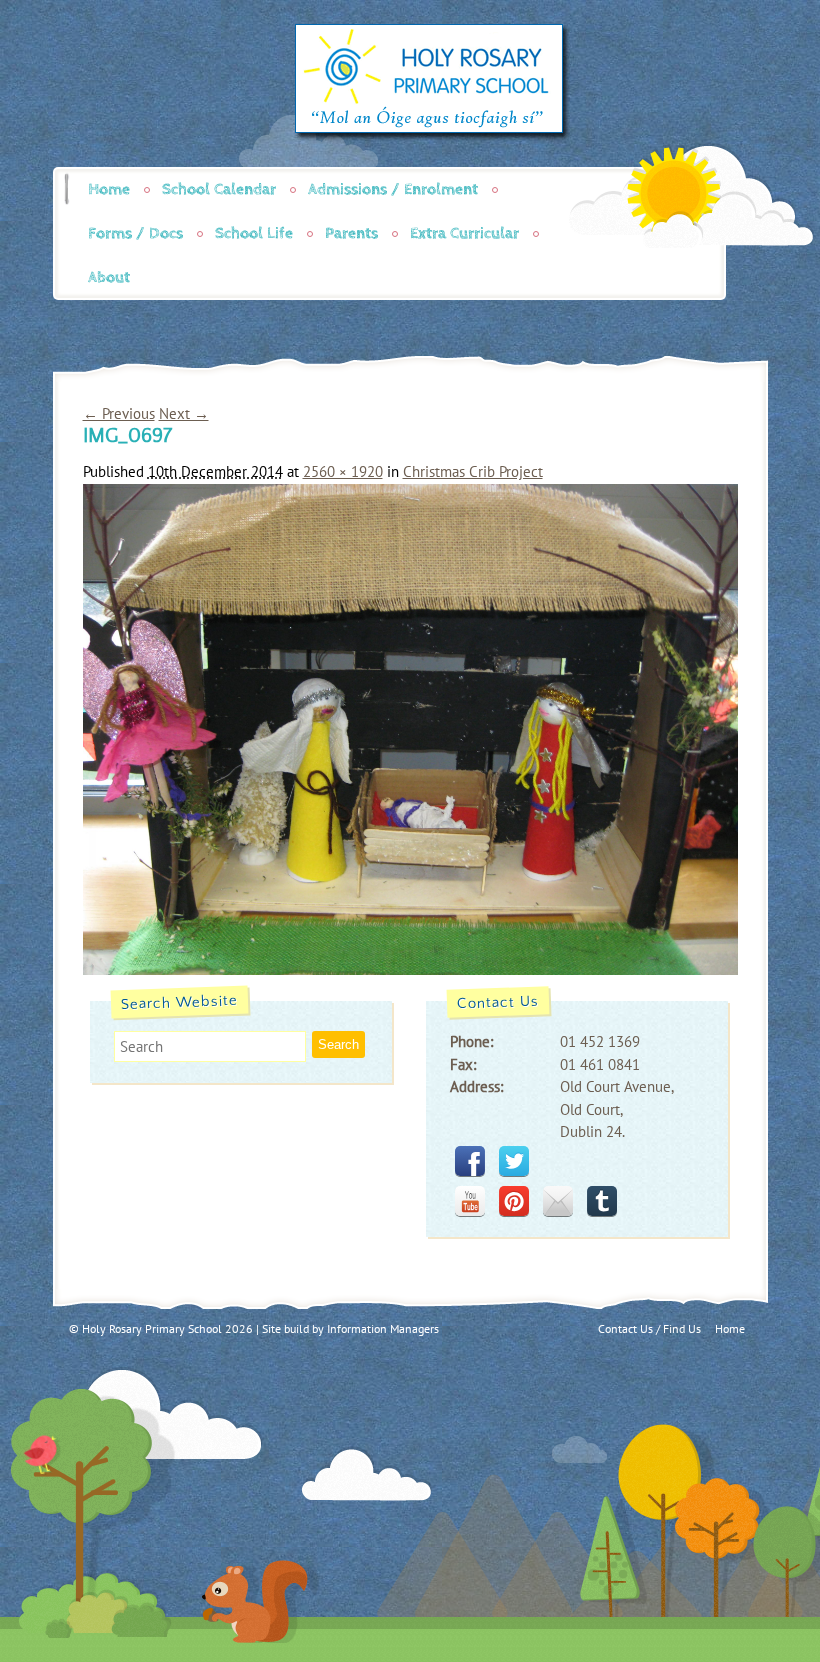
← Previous (119, 413)
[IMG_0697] (410, 969)
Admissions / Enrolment (393, 189)
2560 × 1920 (343, 471)
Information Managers (383, 1328)
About (109, 277)
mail (558, 1201)
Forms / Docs (135, 233)
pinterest (514, 1201)
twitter (514, 1161)
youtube (470, 1201)
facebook (470, 1161)
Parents (351, 233)
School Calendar (219, 189)
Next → (184, 413)
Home (109, 189)
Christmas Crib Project (473, 471)
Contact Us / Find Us (649, 1328)
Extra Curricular (464, 233)
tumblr (602, 1201)
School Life (254, 233)
